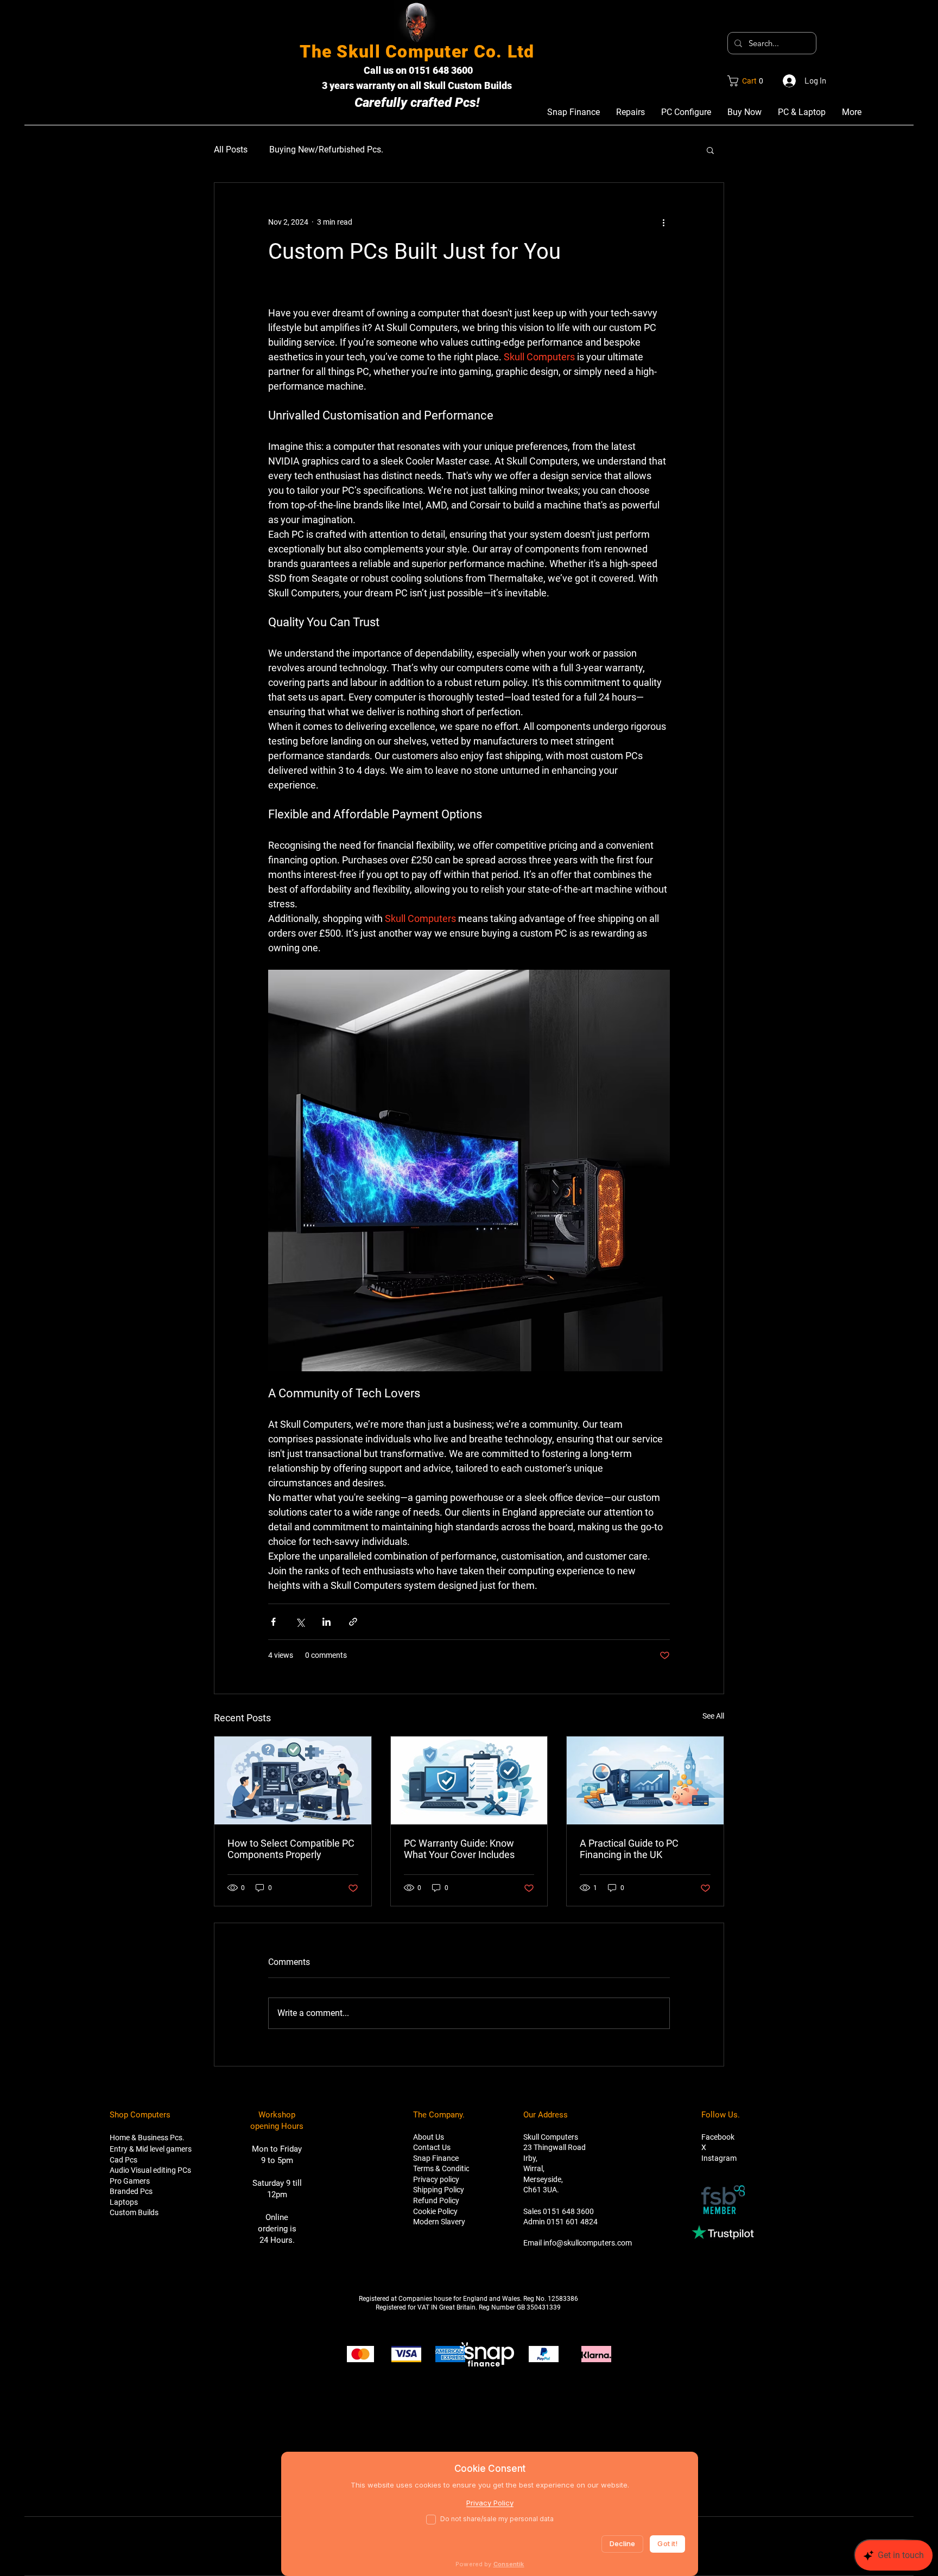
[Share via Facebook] (273, 1622)
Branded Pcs (131, 2191)
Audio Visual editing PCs (150, 2170)
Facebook (718, 2137)
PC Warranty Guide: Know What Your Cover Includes (459, 1849)
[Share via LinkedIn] (327, 1622)
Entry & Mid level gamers (151, 2149)
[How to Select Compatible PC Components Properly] (293, 1780)
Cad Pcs (123, 2160)
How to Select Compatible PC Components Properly (291, 1849)
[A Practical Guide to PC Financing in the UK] (645, 1780)
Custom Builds (134, 2212)
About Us (429, 2137)
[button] (748, 81)
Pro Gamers (130, 2181)
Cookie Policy (435, 2211)
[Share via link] (353, 1622)
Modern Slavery (439, 2222)
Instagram (719, 2158)
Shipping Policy (439, 2190)
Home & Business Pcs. (147, 2138)
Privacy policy (436, 2179)
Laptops (124, 2202)
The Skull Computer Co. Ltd (417, 52)
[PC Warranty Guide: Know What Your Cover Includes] (469, 1780)
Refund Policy (436, 2200)
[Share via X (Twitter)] (300, 1622)
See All (713, 1716)
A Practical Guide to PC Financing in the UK (629, 1849)
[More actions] (663, 222)
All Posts (231, 150)
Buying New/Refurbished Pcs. (326, 150)
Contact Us (432, 2147)
